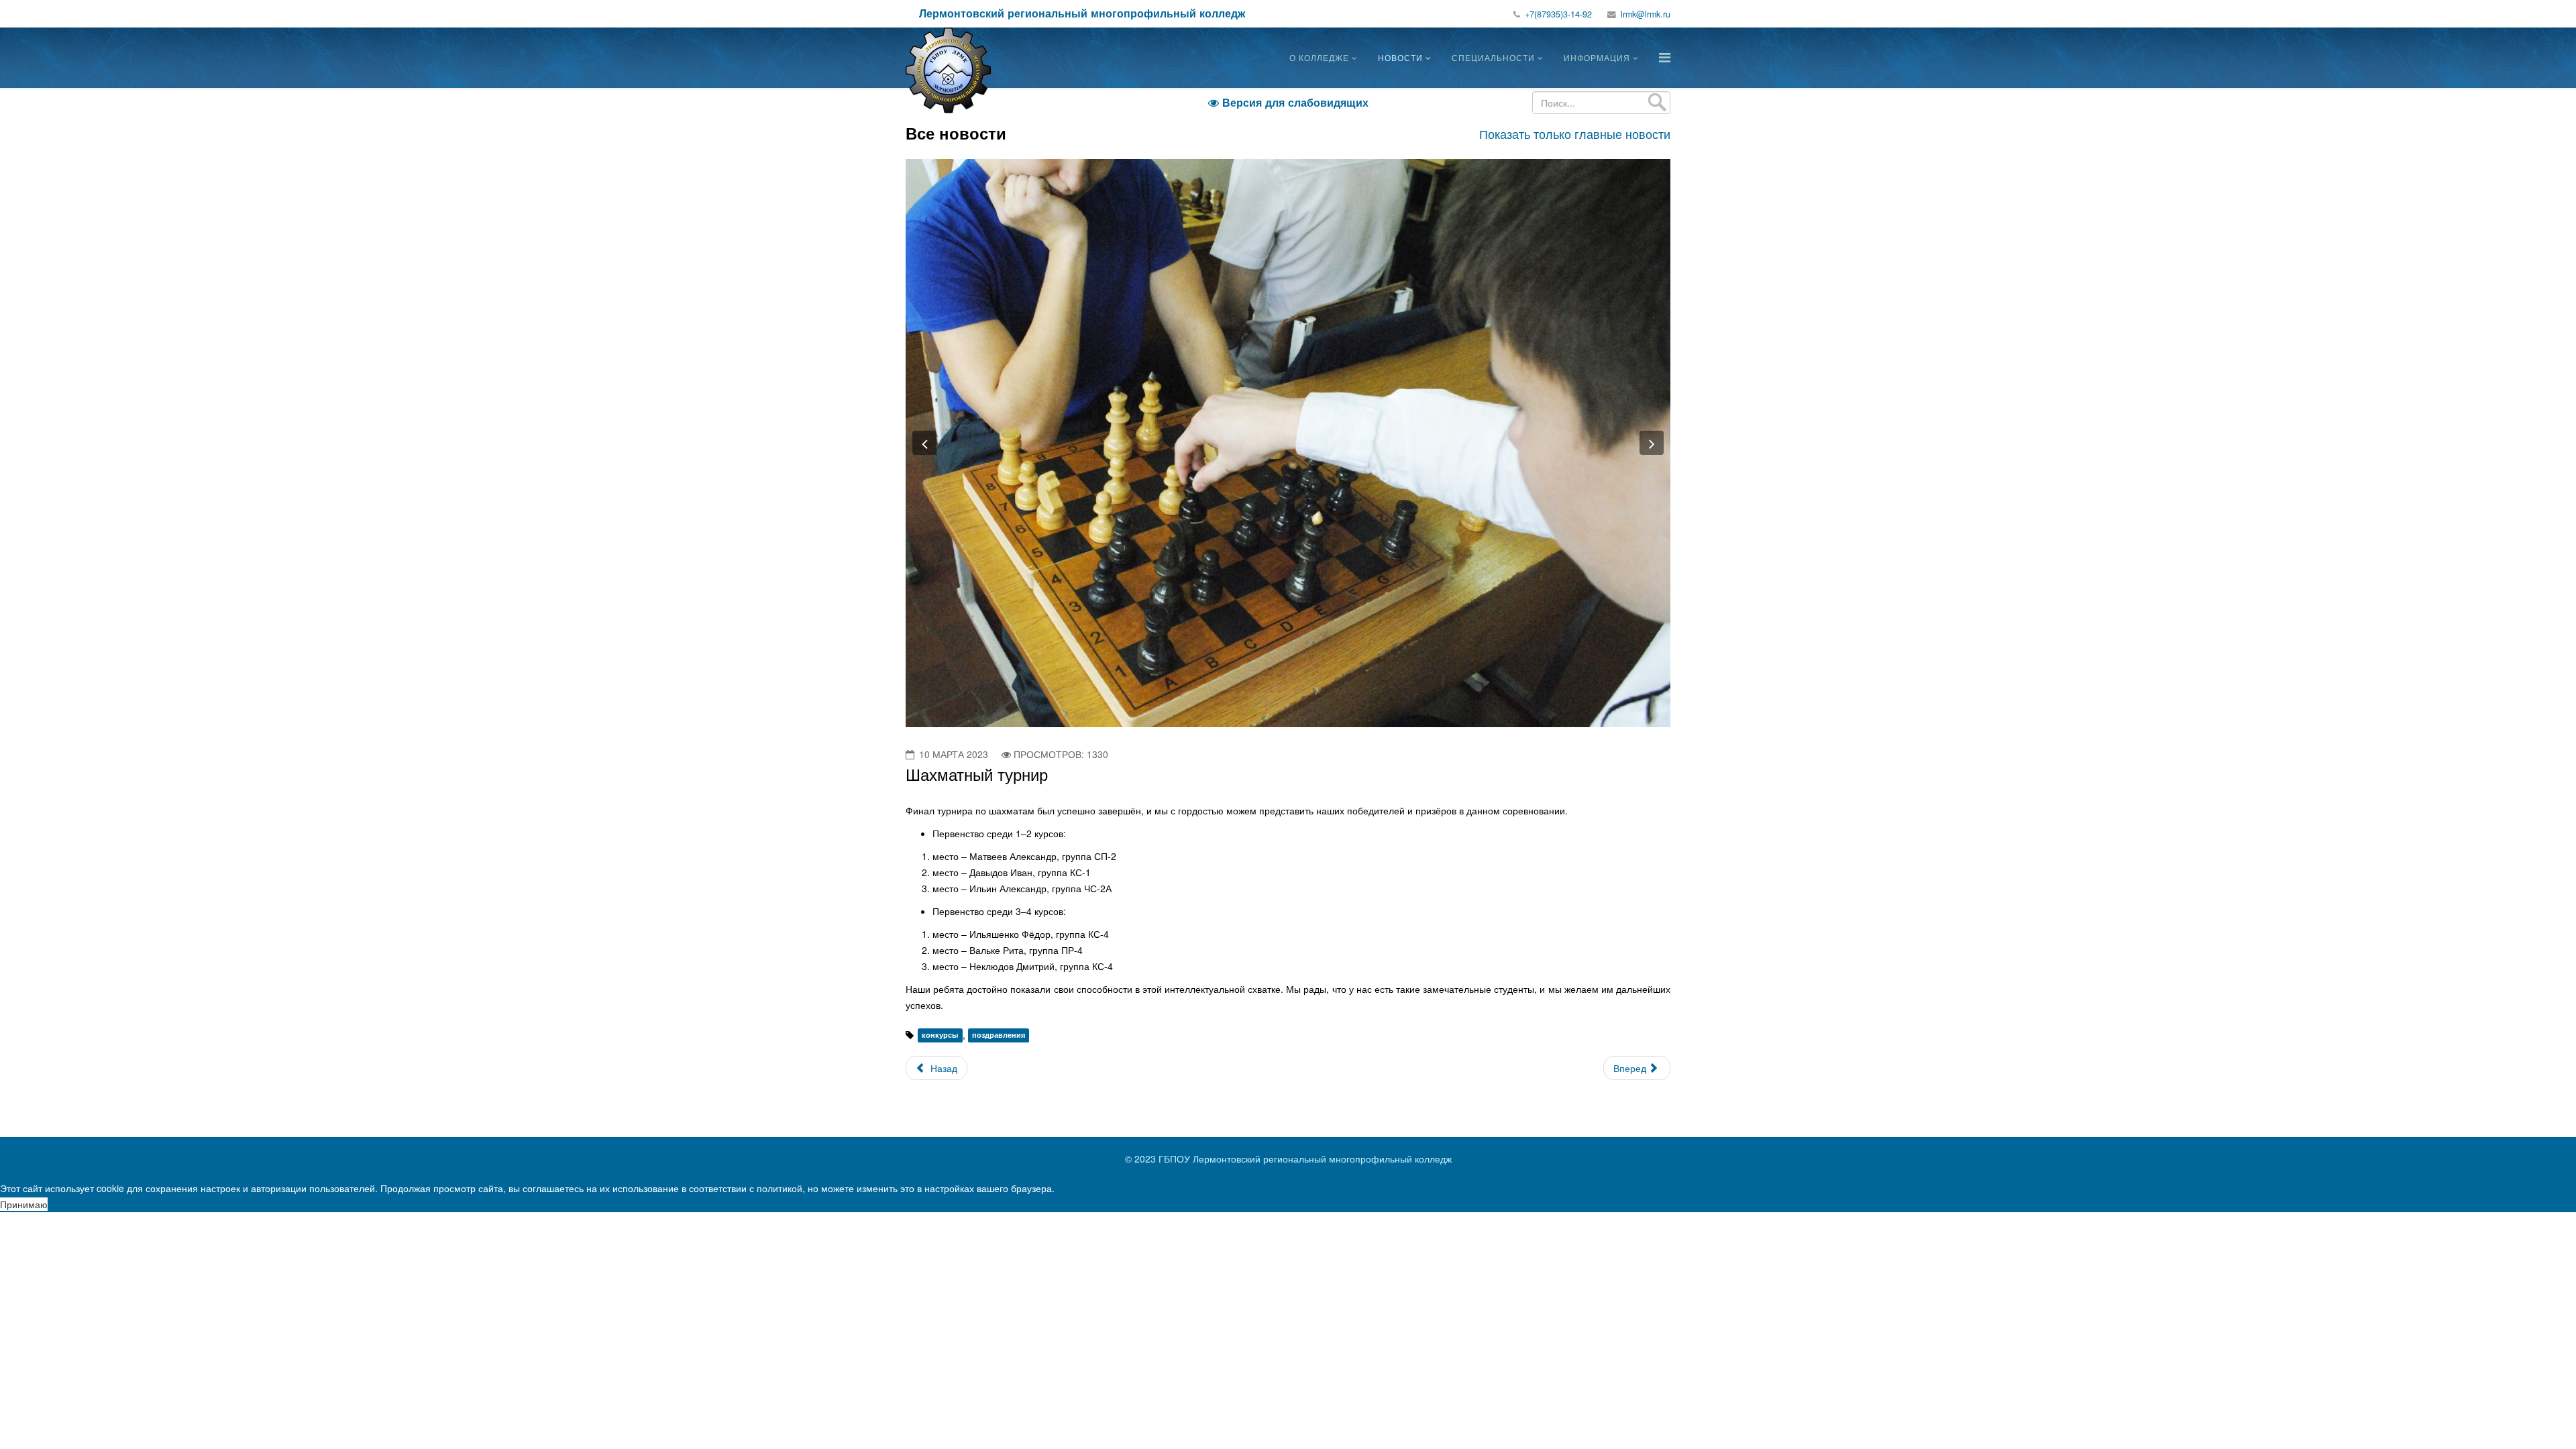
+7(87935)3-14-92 (1558, 14)
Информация (1597, 57)
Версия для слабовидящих (1288, 102)
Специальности (1493, 57)
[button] (924, 443)
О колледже (1319, 57)
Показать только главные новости (1575, 133)
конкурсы (940, 1035)
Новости (1400, 57)
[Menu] (1665, 57)
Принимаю (24, 1204)
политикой (780, 1188)
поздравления (999, 1035)
